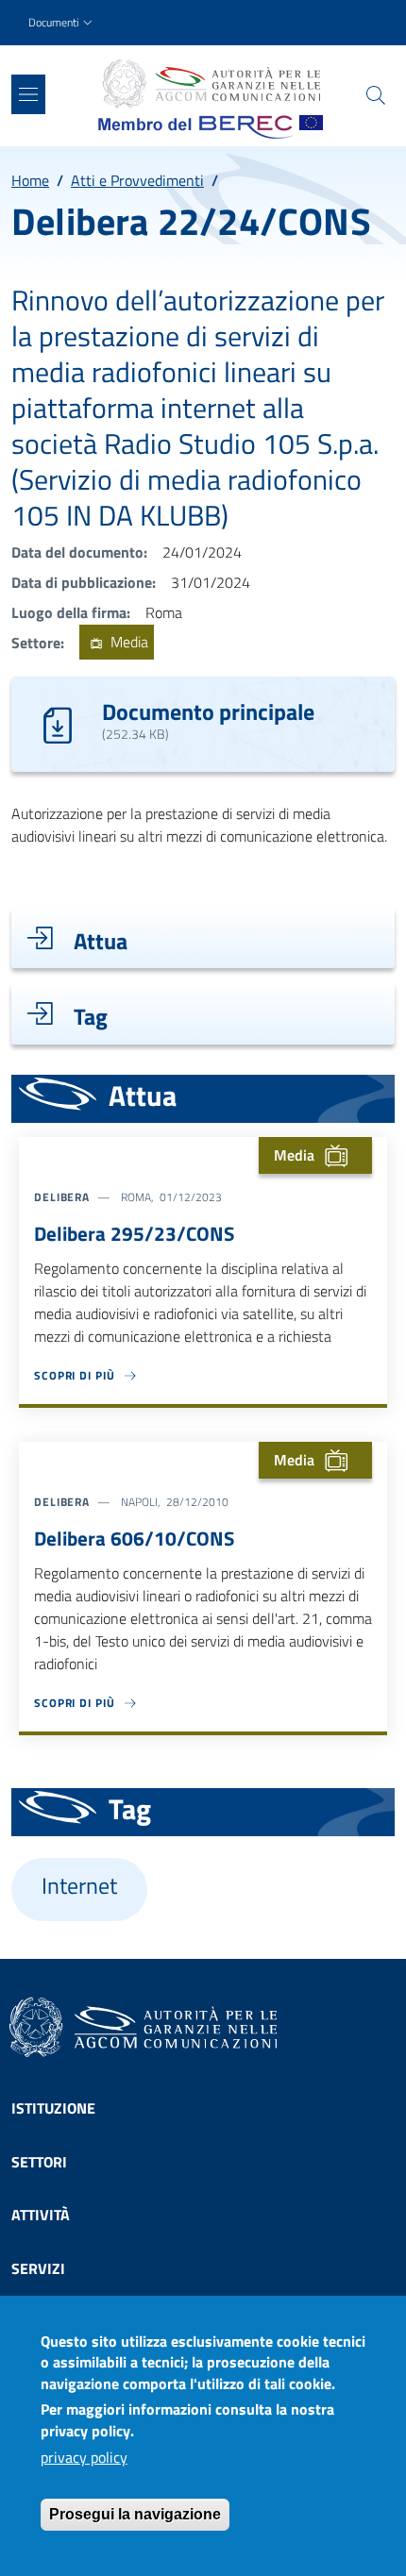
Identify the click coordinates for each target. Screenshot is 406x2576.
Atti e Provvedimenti (137, 180)
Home (30, 180)
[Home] (211, 84)
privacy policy (84, 2457)
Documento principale (208, 711)
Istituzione (53, 2108)
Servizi (38, 2268)
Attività (41, 2215)
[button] (62, 23)
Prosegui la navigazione (135, 2514)
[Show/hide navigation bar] (28, 94)
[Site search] (376, 95)
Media (127, 643)
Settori (39, 2162)
